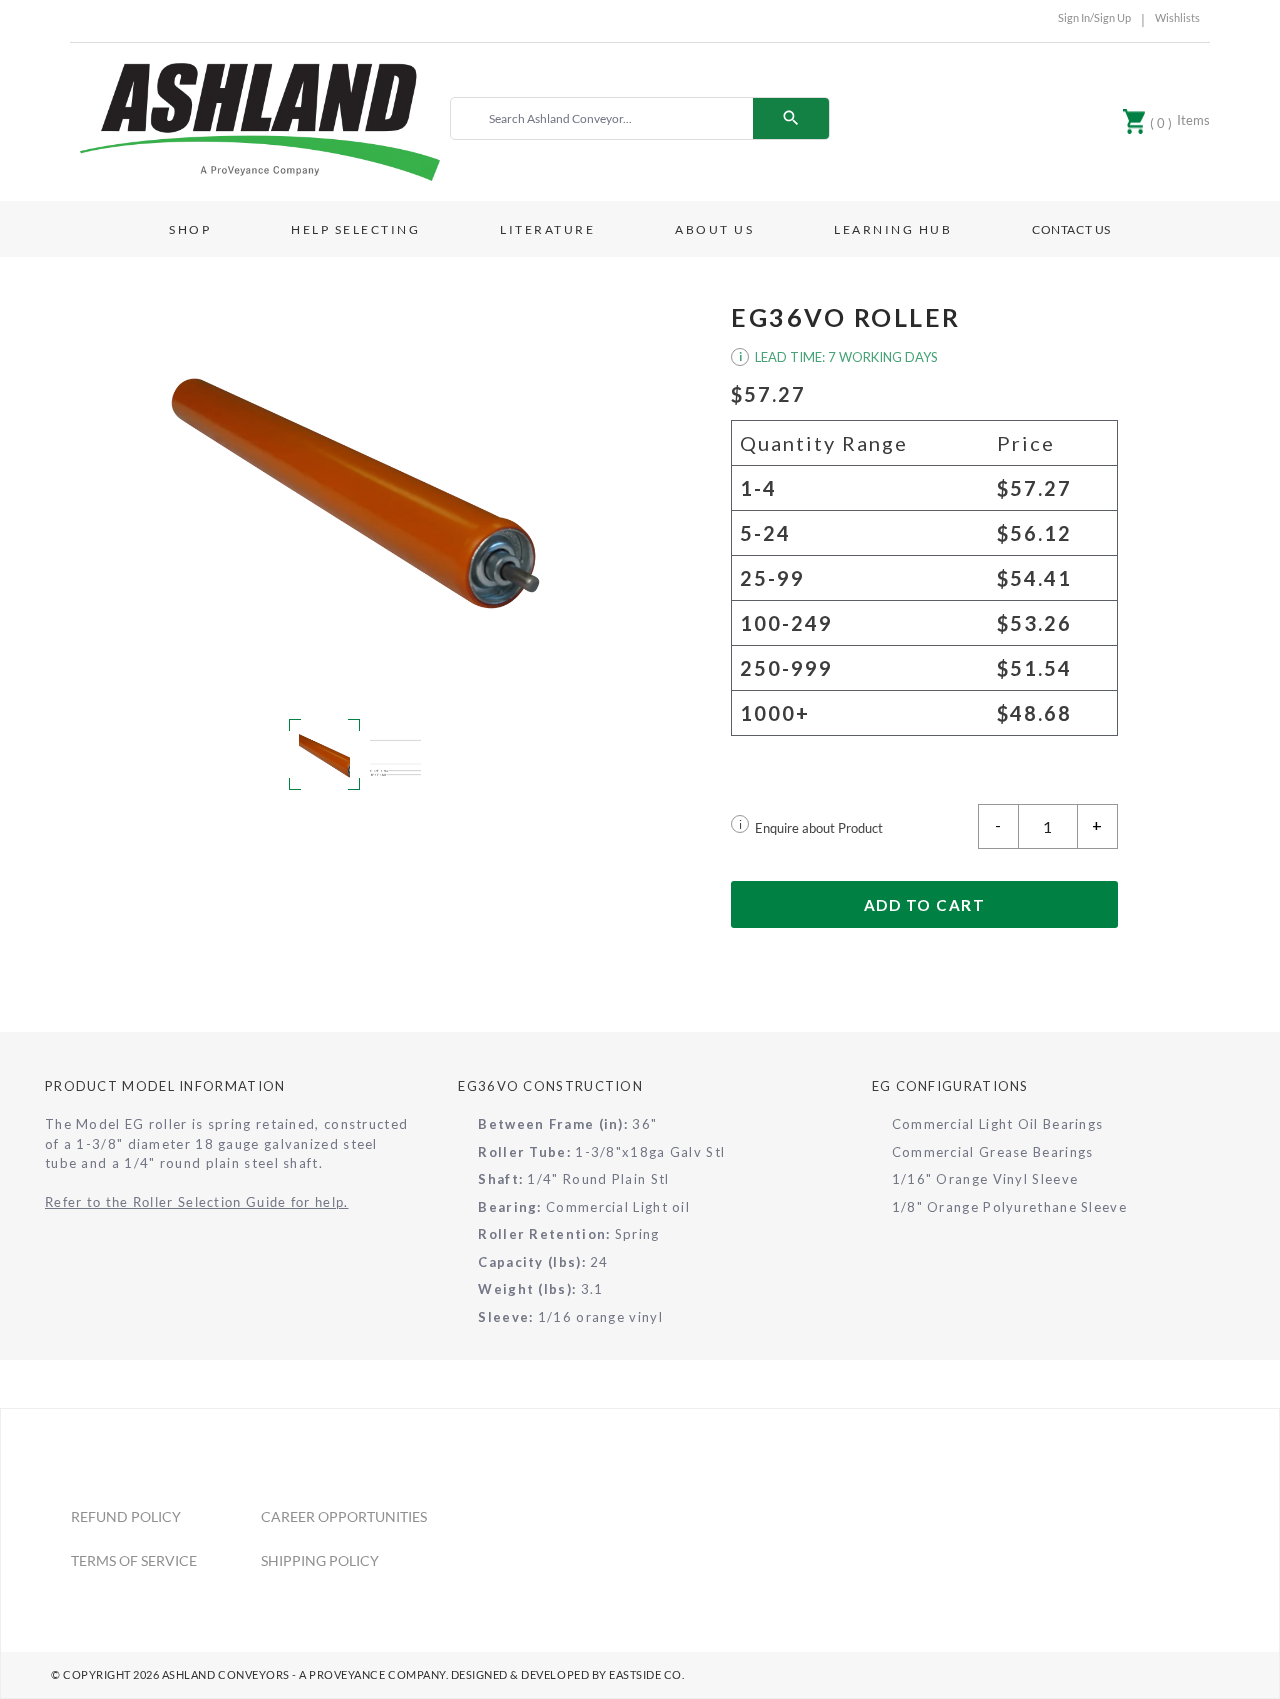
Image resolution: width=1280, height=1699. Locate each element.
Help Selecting (355, 229)
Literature (547, 229)
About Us (714, 229)
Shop (190, 229)
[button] (355, 493)
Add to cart (925, 905)
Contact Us (1071, 229)
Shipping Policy (320, 1560)
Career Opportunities (344, 1516)
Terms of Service (134, 1560)
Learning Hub (893, 229)
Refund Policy (126, 1516)
